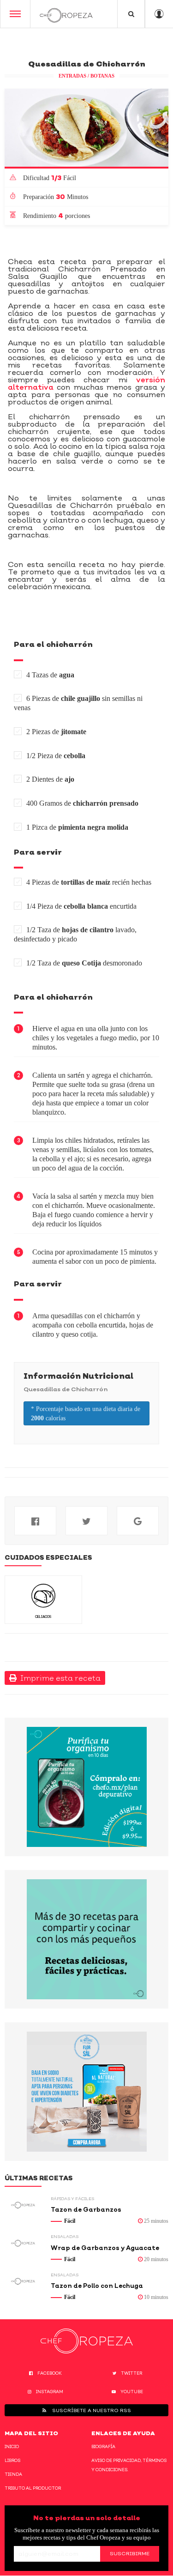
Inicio (12, 2446)
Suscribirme (130, 2553)
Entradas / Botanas (86, 76)
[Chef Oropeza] (66, 14)
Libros (12, 2460)
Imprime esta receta (59, 1678)
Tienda (13, 2474)
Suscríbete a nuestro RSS (91, 2410)
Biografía (103, 2446)
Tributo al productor (33, 2488)
